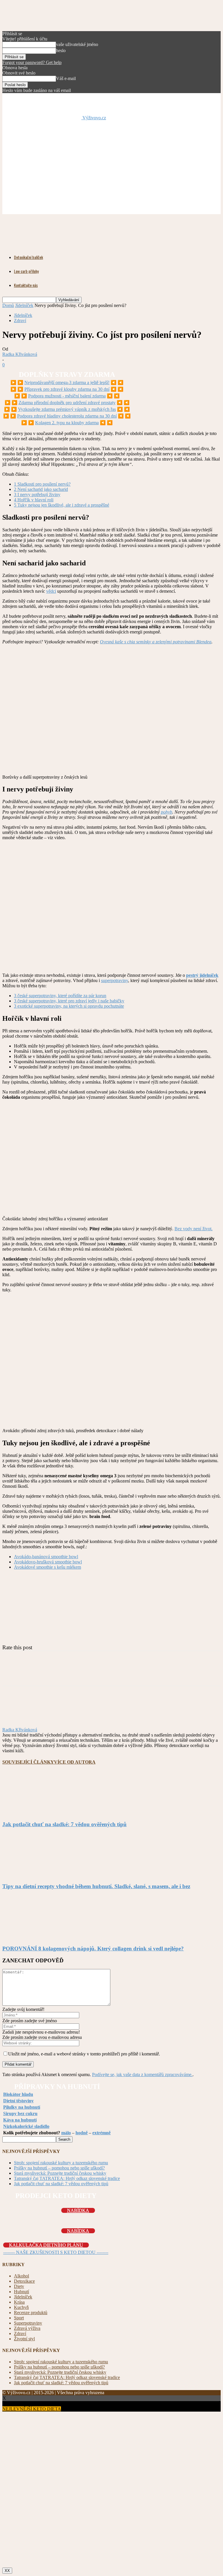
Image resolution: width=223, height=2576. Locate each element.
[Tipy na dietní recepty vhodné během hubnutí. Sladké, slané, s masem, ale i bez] (34, 1875)
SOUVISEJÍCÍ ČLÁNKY (28, 1762)
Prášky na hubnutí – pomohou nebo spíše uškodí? (59, 2168)
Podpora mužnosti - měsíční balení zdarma (67, 396)
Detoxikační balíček (28, 257)
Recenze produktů (31, 2313)
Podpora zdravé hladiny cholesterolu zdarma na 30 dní (67, 416)
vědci (51, 591)
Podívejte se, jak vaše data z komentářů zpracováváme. (142, 2075)
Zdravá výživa (27, 2328)
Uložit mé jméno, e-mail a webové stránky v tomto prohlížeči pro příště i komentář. (84, 2054)
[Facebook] (55, 1673)
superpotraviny (115, 980)
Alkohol (21, 2276)
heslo (61, 50)
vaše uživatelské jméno (77, 44)
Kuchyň (21, 2307)
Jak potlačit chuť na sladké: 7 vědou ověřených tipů (64, 1824)
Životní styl (24, 2339)
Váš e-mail (66, 78)
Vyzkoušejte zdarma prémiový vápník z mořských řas (67, 409)
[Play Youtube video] (111, 907)
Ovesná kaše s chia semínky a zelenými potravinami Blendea (156, 642)
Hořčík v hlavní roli (34, 500)
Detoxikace (24, 2281)
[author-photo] (16, 1724)
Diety (19, 2286)
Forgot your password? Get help (32, 62)
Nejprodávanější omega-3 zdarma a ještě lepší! (67, 382)
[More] (77, 1673)
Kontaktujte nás (26, 285)
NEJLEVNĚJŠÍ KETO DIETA (32, 2409)
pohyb (167, 812)
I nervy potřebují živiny (37, 495)
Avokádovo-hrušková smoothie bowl (48, 1562)
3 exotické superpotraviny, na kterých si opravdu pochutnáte (69, 1006)
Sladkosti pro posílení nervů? (42, 484)
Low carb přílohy (26, 271)
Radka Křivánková (20, 354)
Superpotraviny (28, 2323)
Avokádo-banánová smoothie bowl (46, 1557)
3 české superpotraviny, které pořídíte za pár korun (60, 996)
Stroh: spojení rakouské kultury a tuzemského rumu (61, 2163)
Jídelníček (24, 305)
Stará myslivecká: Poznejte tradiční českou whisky (60, 2173)
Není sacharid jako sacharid (41, 489)
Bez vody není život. (194, 1229)
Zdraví (20, 321)
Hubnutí (21, 2292)
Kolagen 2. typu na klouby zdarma (67, 423)
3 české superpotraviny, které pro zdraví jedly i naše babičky (69, 1001)
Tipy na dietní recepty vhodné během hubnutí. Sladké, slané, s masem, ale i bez (96, 1886)
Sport (19, 2318)
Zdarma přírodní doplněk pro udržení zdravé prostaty (67, 403)
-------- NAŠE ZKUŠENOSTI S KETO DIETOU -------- (56, 2252)
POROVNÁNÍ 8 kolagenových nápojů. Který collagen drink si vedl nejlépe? (93, 1949)
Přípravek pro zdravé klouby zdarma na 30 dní (67, 389)
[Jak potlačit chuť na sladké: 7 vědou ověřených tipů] (34, 1813)
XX (7, 2571)
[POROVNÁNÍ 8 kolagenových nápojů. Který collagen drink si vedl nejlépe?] (34, 1937)
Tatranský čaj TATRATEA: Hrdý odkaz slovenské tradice (67, 2178)
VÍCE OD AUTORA (75, 1762)
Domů (8, 305)
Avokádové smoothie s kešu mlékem (47, 1567)
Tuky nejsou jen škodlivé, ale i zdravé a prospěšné (62, 505)
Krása (19, 2302)
